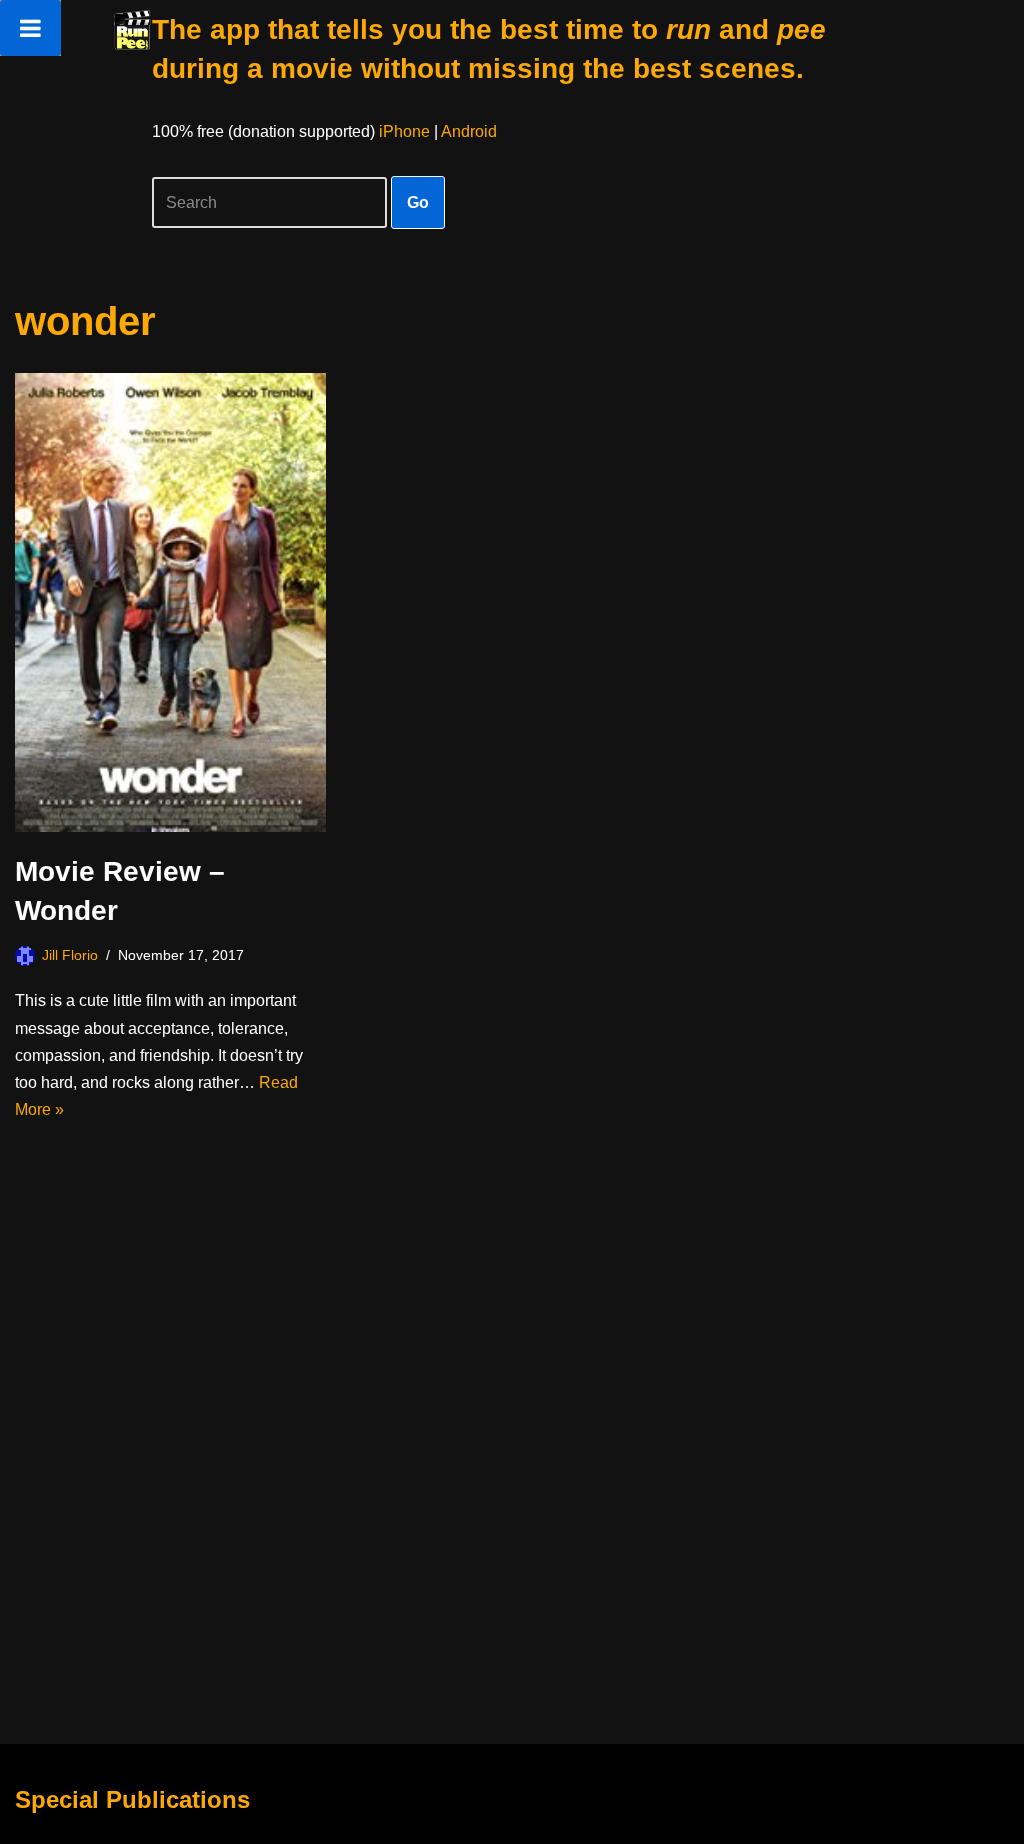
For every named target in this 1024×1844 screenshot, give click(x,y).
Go (418, 202)
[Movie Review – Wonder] (170, 602)
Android (469, 131)
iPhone (404, 131)
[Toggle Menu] (30, 28)
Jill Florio (70, 955)
